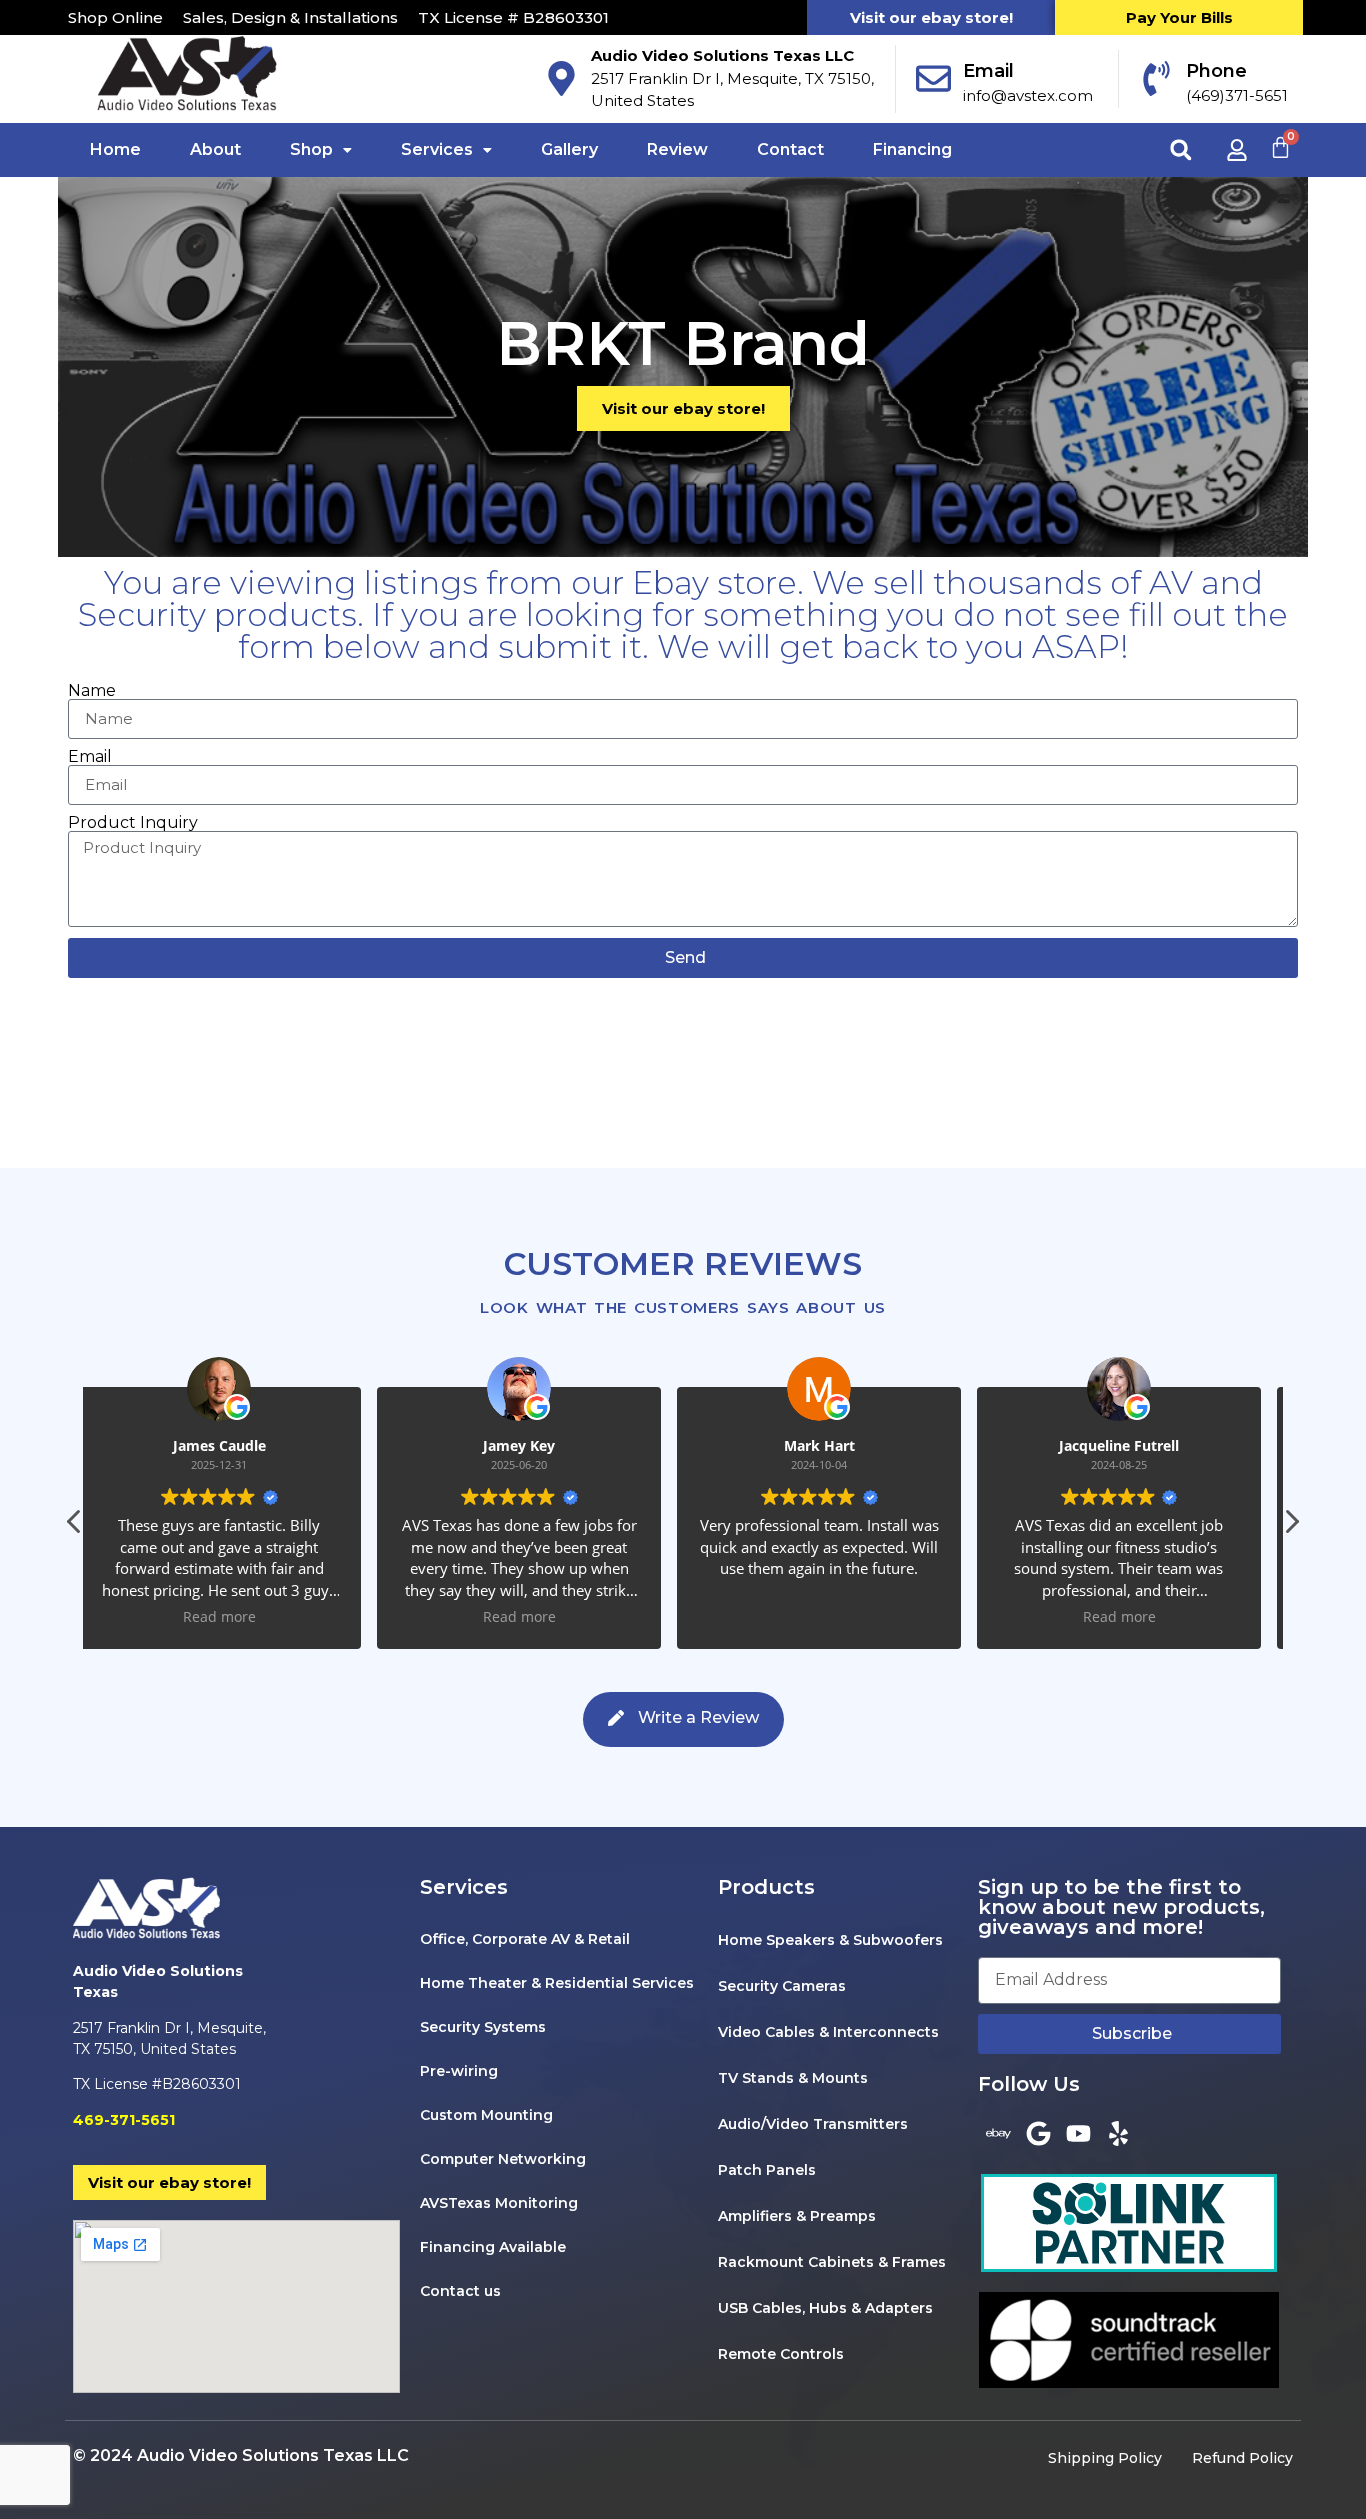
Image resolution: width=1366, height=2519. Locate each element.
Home (115, 149)
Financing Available (493, 2247)
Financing (912, 149)
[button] (1181, 149)
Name (92, 691)
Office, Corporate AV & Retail (525, 1939)
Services (437, 149)
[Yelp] (1118, 2134)
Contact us (460, 2291)
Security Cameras (782, 1986)
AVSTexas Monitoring (499, 2203)
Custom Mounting (486, 2115)
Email (988, 71)
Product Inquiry (133, 823)
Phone (1216, 71)
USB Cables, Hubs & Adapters (825, 2308)
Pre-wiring (459, 2071)
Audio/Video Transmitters (813, 2124)
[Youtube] (1078, 2134)
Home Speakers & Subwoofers (830, 1940)
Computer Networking (503, 2159)
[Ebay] (998, 2134)
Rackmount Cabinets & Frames (832, 2262)
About (215, 149)
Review (677, 149)
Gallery (569, 149)
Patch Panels (767, 2170)
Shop (311, 149)
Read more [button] (233, 1617)
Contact (790, 149)
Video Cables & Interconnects (828, 2032)
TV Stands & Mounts (793, 2078)
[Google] (1038, 2134)
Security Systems (483, 2027)
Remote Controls (781, 2354)
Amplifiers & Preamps (797, 2216)
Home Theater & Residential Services (557, 1983)
